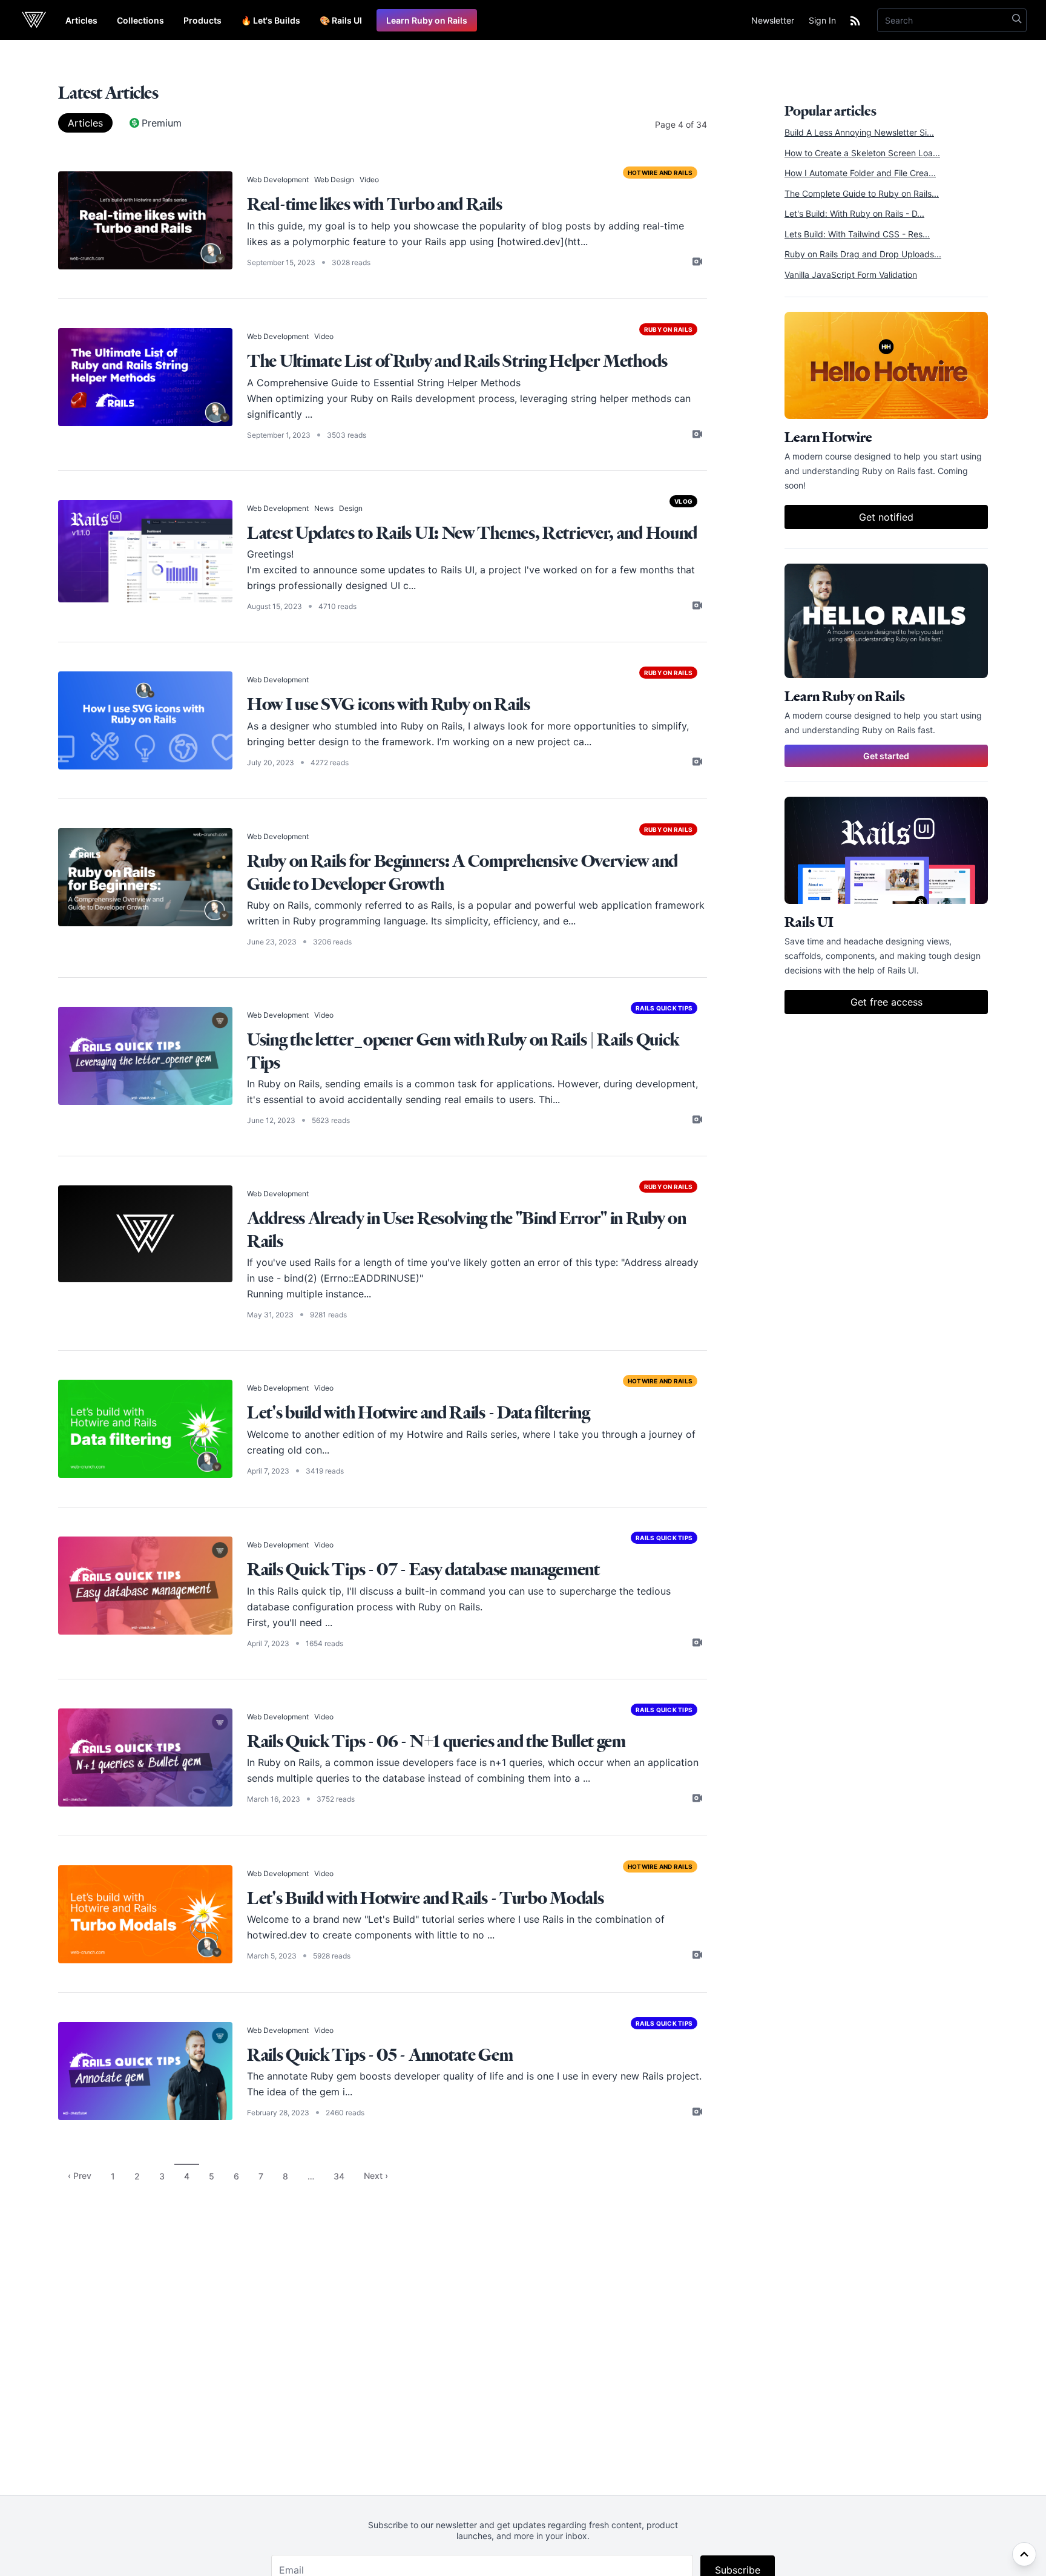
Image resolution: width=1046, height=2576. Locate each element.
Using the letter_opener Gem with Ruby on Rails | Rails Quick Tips (463, 1051)
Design (351, 508)
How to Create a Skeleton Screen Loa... (862, 153)
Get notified (886, 517)
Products (202, 20)
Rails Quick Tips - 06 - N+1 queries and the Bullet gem (436, 1741)
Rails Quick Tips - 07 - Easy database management (423, 1569)
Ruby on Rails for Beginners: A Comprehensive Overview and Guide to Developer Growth (462, 872)
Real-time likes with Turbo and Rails (374, 204)
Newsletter (773, 20)
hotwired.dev (277, 1935)
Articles (81, 20)
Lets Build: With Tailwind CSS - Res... (857, 234)
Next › (376, 2176)
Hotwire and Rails (660, 173)
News (324, 508)
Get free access (886, 1002)
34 (339, 2176)
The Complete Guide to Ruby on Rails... (862, 193)
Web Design (334, 180)
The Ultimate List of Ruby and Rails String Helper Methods (457, 361)
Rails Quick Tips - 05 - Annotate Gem (380, 2054)
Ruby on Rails (668, 329)
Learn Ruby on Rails (427, 20)
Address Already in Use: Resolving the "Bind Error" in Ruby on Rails (467, 1229)
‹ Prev (80, 2176)
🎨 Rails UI (341, 20)
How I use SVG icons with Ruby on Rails (389, 704)
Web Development (278, 180)
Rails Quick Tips (664, 1008)
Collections (140, 20)
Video (369, 180)
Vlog (683, 501)
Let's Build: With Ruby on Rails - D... (854, 213)
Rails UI (458, 570)
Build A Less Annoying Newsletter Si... (859, 132)
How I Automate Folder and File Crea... (860, 173)
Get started (886, 756)
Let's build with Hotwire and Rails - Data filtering (419, 1412)
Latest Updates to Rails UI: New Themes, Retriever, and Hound (472, 532)
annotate (287, 2076)
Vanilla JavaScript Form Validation (851, 275)
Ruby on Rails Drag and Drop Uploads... (863, 254)
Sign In (822, 20)
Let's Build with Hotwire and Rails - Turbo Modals (425, 1898)
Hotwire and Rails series (462, 1434)
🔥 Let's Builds (271, 20)
